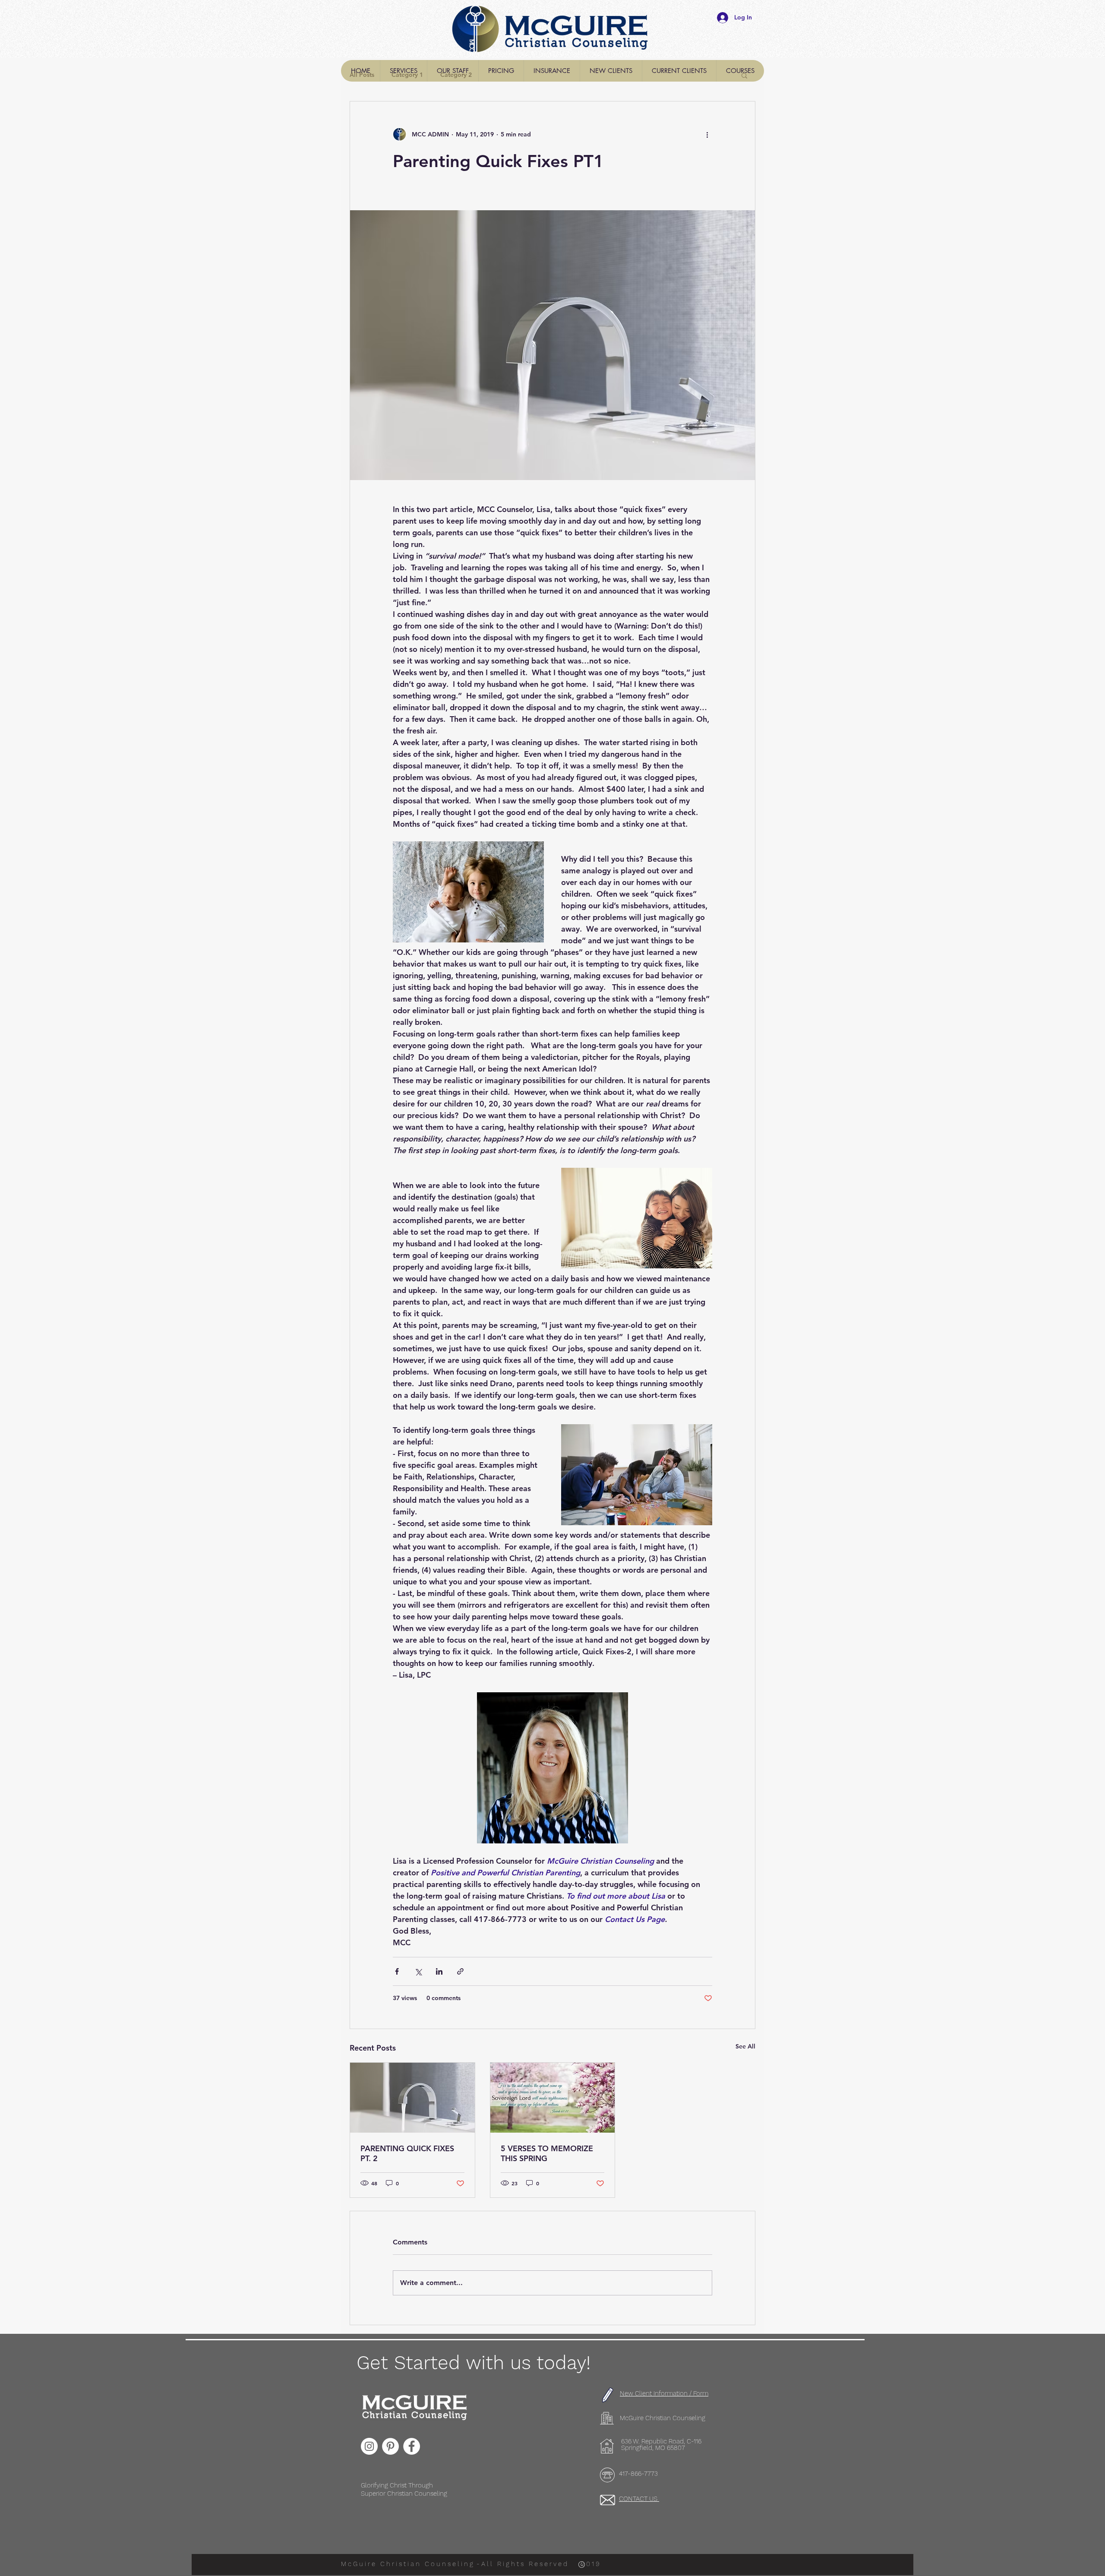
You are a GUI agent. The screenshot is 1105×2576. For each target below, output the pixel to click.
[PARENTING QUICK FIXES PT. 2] (412, 2098)
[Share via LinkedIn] (439, 1971)
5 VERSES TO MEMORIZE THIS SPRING (547, 2153)
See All (745, 2046)
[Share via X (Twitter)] (418, 1971)
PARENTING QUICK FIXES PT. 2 (407, 2153)
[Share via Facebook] (397, 1971)
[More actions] (707, 134)
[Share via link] (460, 1971)
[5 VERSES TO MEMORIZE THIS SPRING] (553, 2098)
